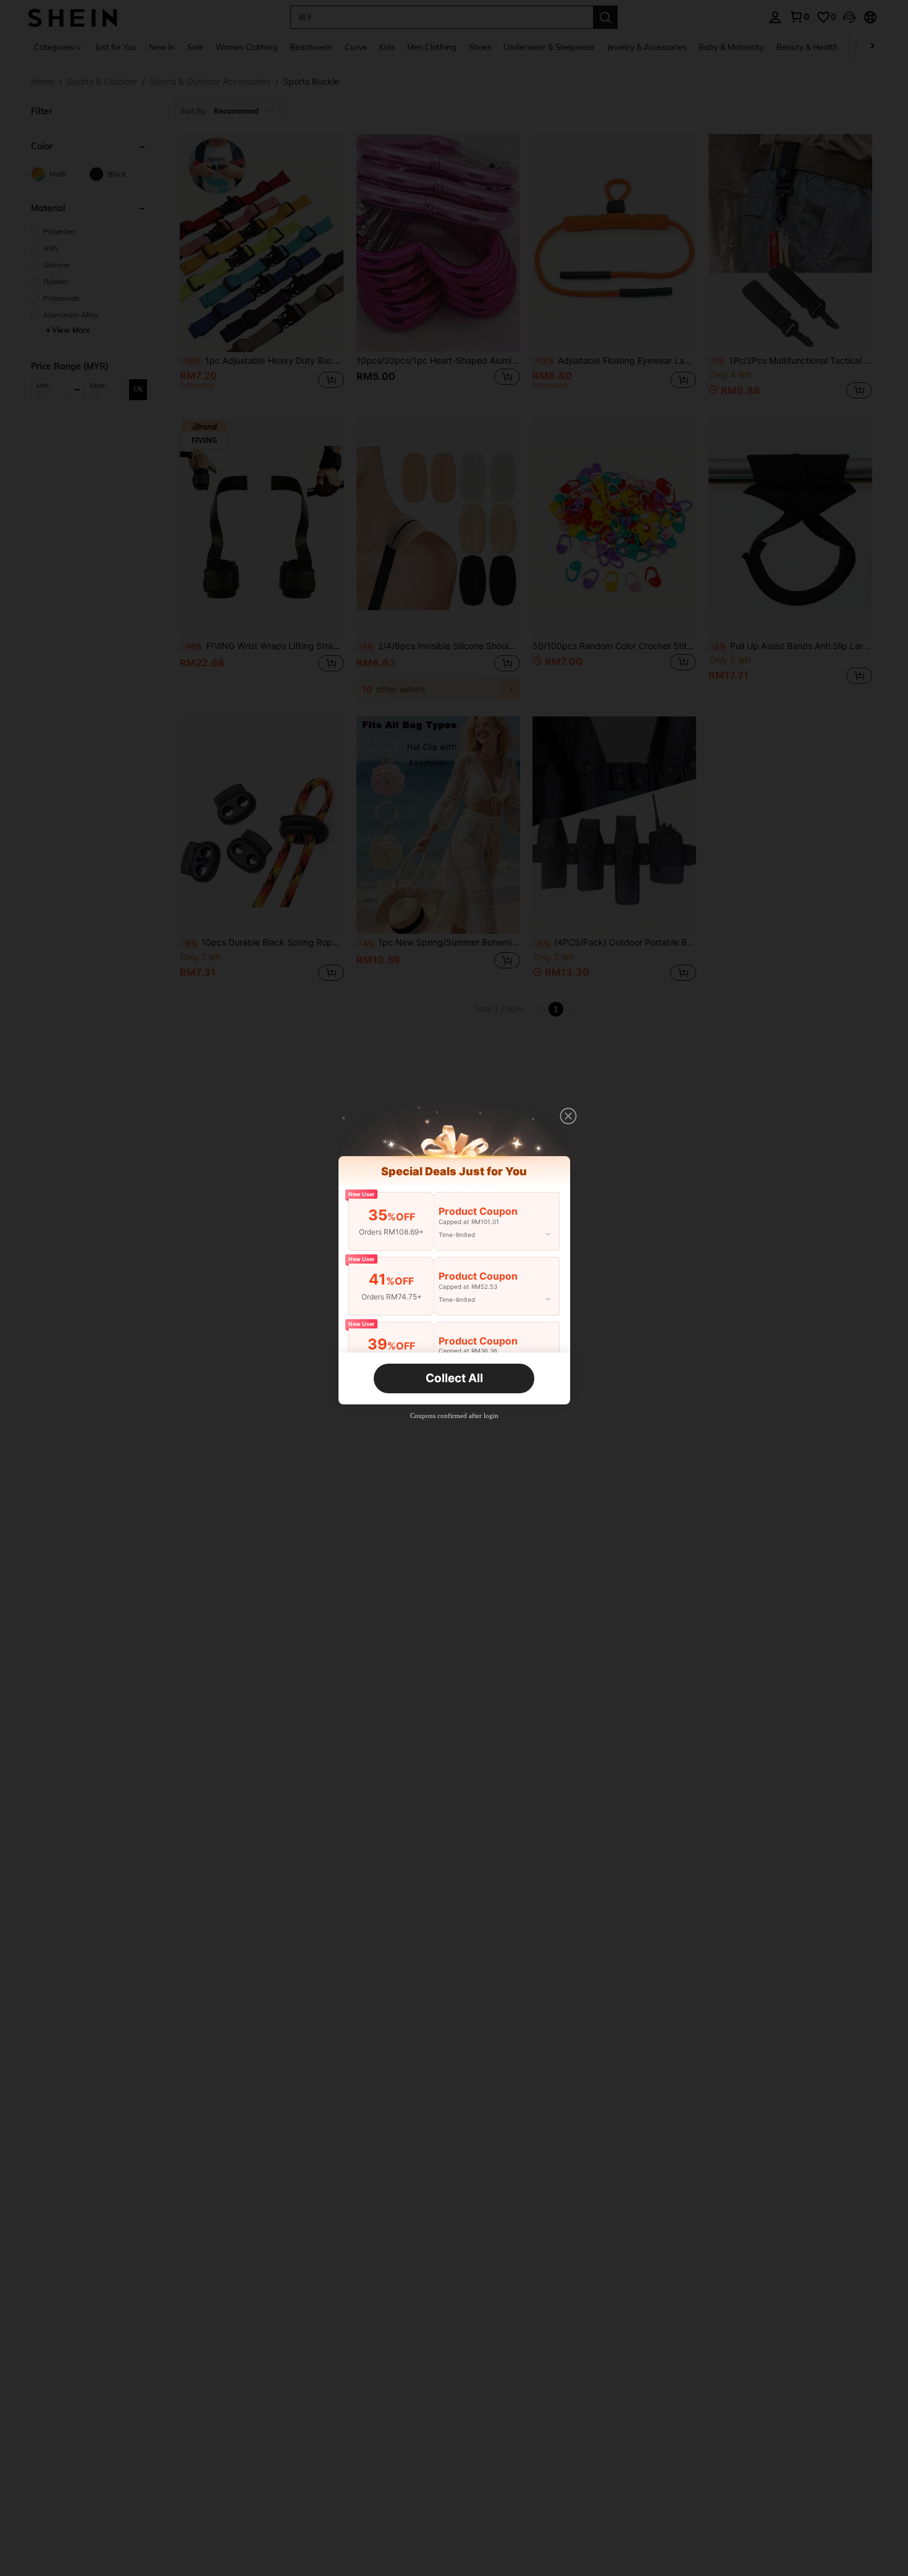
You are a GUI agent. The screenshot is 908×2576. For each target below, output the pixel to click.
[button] (568, 1116)
